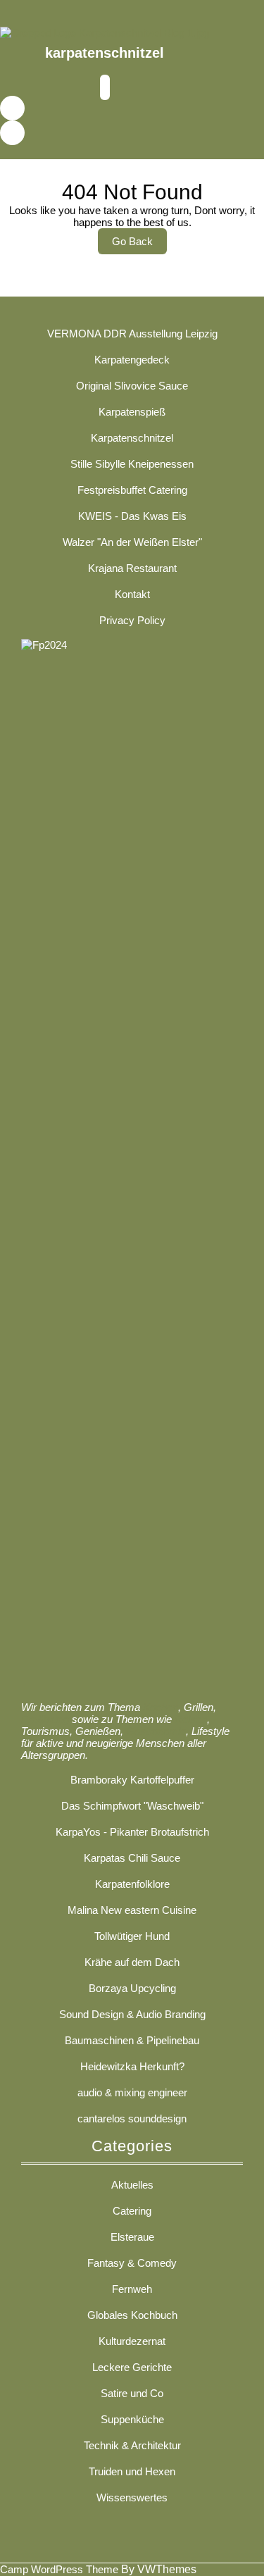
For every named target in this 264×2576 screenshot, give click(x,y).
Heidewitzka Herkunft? (132, 2066)
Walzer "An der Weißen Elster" (132, 542)
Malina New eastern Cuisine (132, 1910)
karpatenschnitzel (105, 53)
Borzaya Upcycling (132, 1988)
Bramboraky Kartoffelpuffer (132, 1780)
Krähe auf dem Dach (132, 1962)
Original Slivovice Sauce (132, 386)
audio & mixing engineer (132, 2092)
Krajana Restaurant (132, 568)
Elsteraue (132, 2237)
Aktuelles (132, 2185)
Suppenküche (132, 2419)
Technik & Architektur (132, 2445)
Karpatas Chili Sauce (132, 1858)
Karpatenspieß (132, 412)
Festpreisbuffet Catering (132, 490)
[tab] (105, 88)
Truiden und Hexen (132, 2471)
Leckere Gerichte (132, 2367)
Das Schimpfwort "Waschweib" (132, 1806)
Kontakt (132, 594)
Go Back (139, 244)
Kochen (161, 1707)
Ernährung (45, 1719)
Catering (132, 2211)
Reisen (191, 1719)
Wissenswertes (132, 2497)
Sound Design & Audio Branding (132, 2014)
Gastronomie (156, 1731)
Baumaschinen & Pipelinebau (132, 2040)
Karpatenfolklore (132, 1884)
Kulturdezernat (132, 2341)
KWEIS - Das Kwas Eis (132, 516)
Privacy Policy (132, 620)
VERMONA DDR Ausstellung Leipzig (132, 334)
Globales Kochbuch (132, 2315)
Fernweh (132, 2289)
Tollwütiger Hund (132, 1936)
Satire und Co (132, 2393)
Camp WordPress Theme (59, 2569)
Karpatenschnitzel (132, 438)
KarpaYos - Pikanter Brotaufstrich (132, 1832)
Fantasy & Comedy (132, 2263)
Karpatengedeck (132, 360)
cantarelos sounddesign (132, 2118)
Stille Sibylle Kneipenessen (132, 464)
